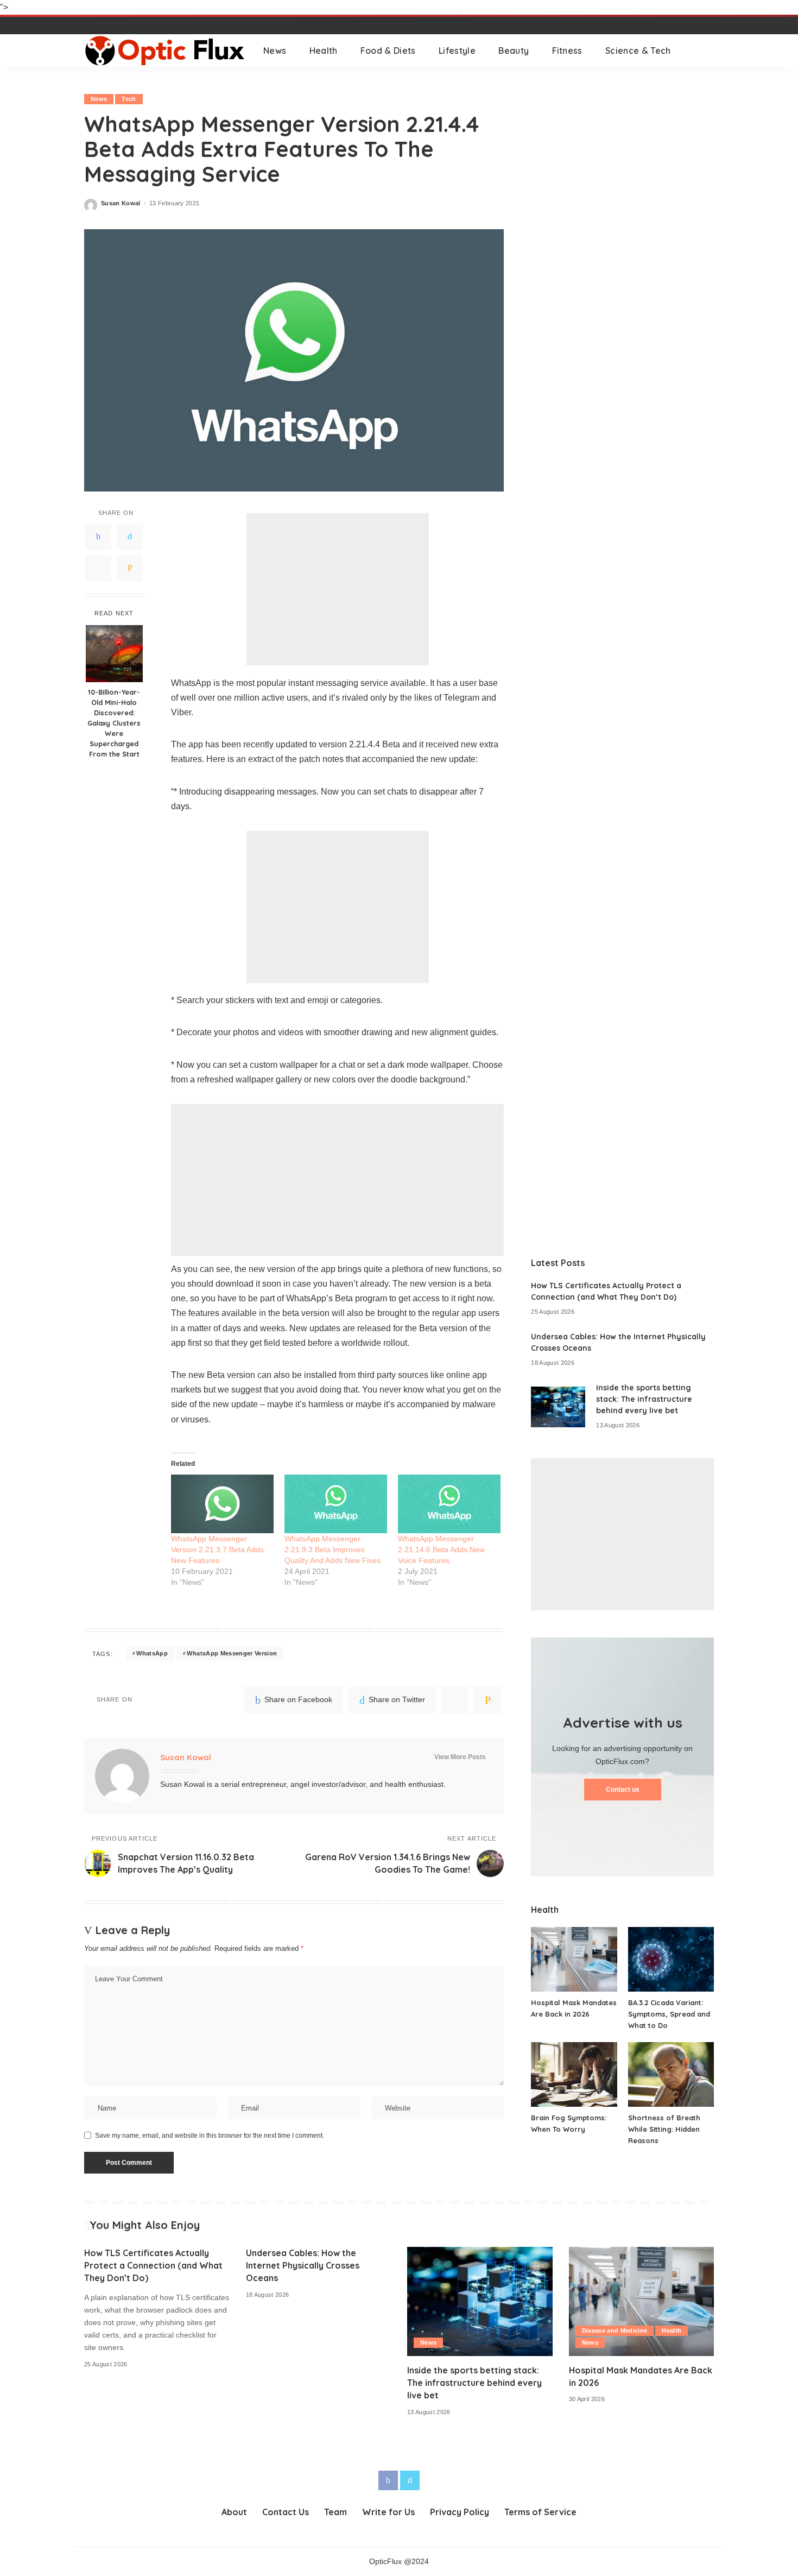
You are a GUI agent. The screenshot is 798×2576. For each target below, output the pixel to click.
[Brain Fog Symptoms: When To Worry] (574, 2074)
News (99, 99)
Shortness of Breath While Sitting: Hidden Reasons (664, 2129)
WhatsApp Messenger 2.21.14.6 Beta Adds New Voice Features (441, 1550)
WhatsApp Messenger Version (232, 1653)
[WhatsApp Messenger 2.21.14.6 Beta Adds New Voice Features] (449, 1504)
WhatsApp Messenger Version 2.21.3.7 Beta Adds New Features (217, 1550)
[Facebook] (98, 537)
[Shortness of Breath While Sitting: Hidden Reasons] (671, 2074)
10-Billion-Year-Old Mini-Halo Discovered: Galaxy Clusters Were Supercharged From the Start (114, 723)
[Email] (130, 568)
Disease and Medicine (615, 2331)
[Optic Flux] (166, 51)
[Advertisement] (338, 589)
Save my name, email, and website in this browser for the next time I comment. (210, 2136)
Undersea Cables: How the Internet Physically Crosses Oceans (303, 2265)
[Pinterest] (98, 568)
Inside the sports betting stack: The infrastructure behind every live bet (644, 1399)
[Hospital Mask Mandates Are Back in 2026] (574, 1959)
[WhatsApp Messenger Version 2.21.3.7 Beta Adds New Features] (222, 1504)
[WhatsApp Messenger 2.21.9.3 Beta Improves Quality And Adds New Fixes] (336, 1504)
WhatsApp (152, 1653)
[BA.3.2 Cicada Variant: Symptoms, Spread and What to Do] (671, 1959)
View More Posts (460, 1757)
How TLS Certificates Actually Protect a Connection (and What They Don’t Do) (153, 2265)
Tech (129, 99)
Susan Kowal (121, 203)
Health (672, 2331)
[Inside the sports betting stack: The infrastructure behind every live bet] (558, 1407)
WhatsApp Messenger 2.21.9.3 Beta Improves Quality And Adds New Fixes (332, 1550)
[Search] (707, 51)
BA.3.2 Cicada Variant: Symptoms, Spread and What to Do (669, 2014)
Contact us (623, 1790)
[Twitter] (130, 537)
